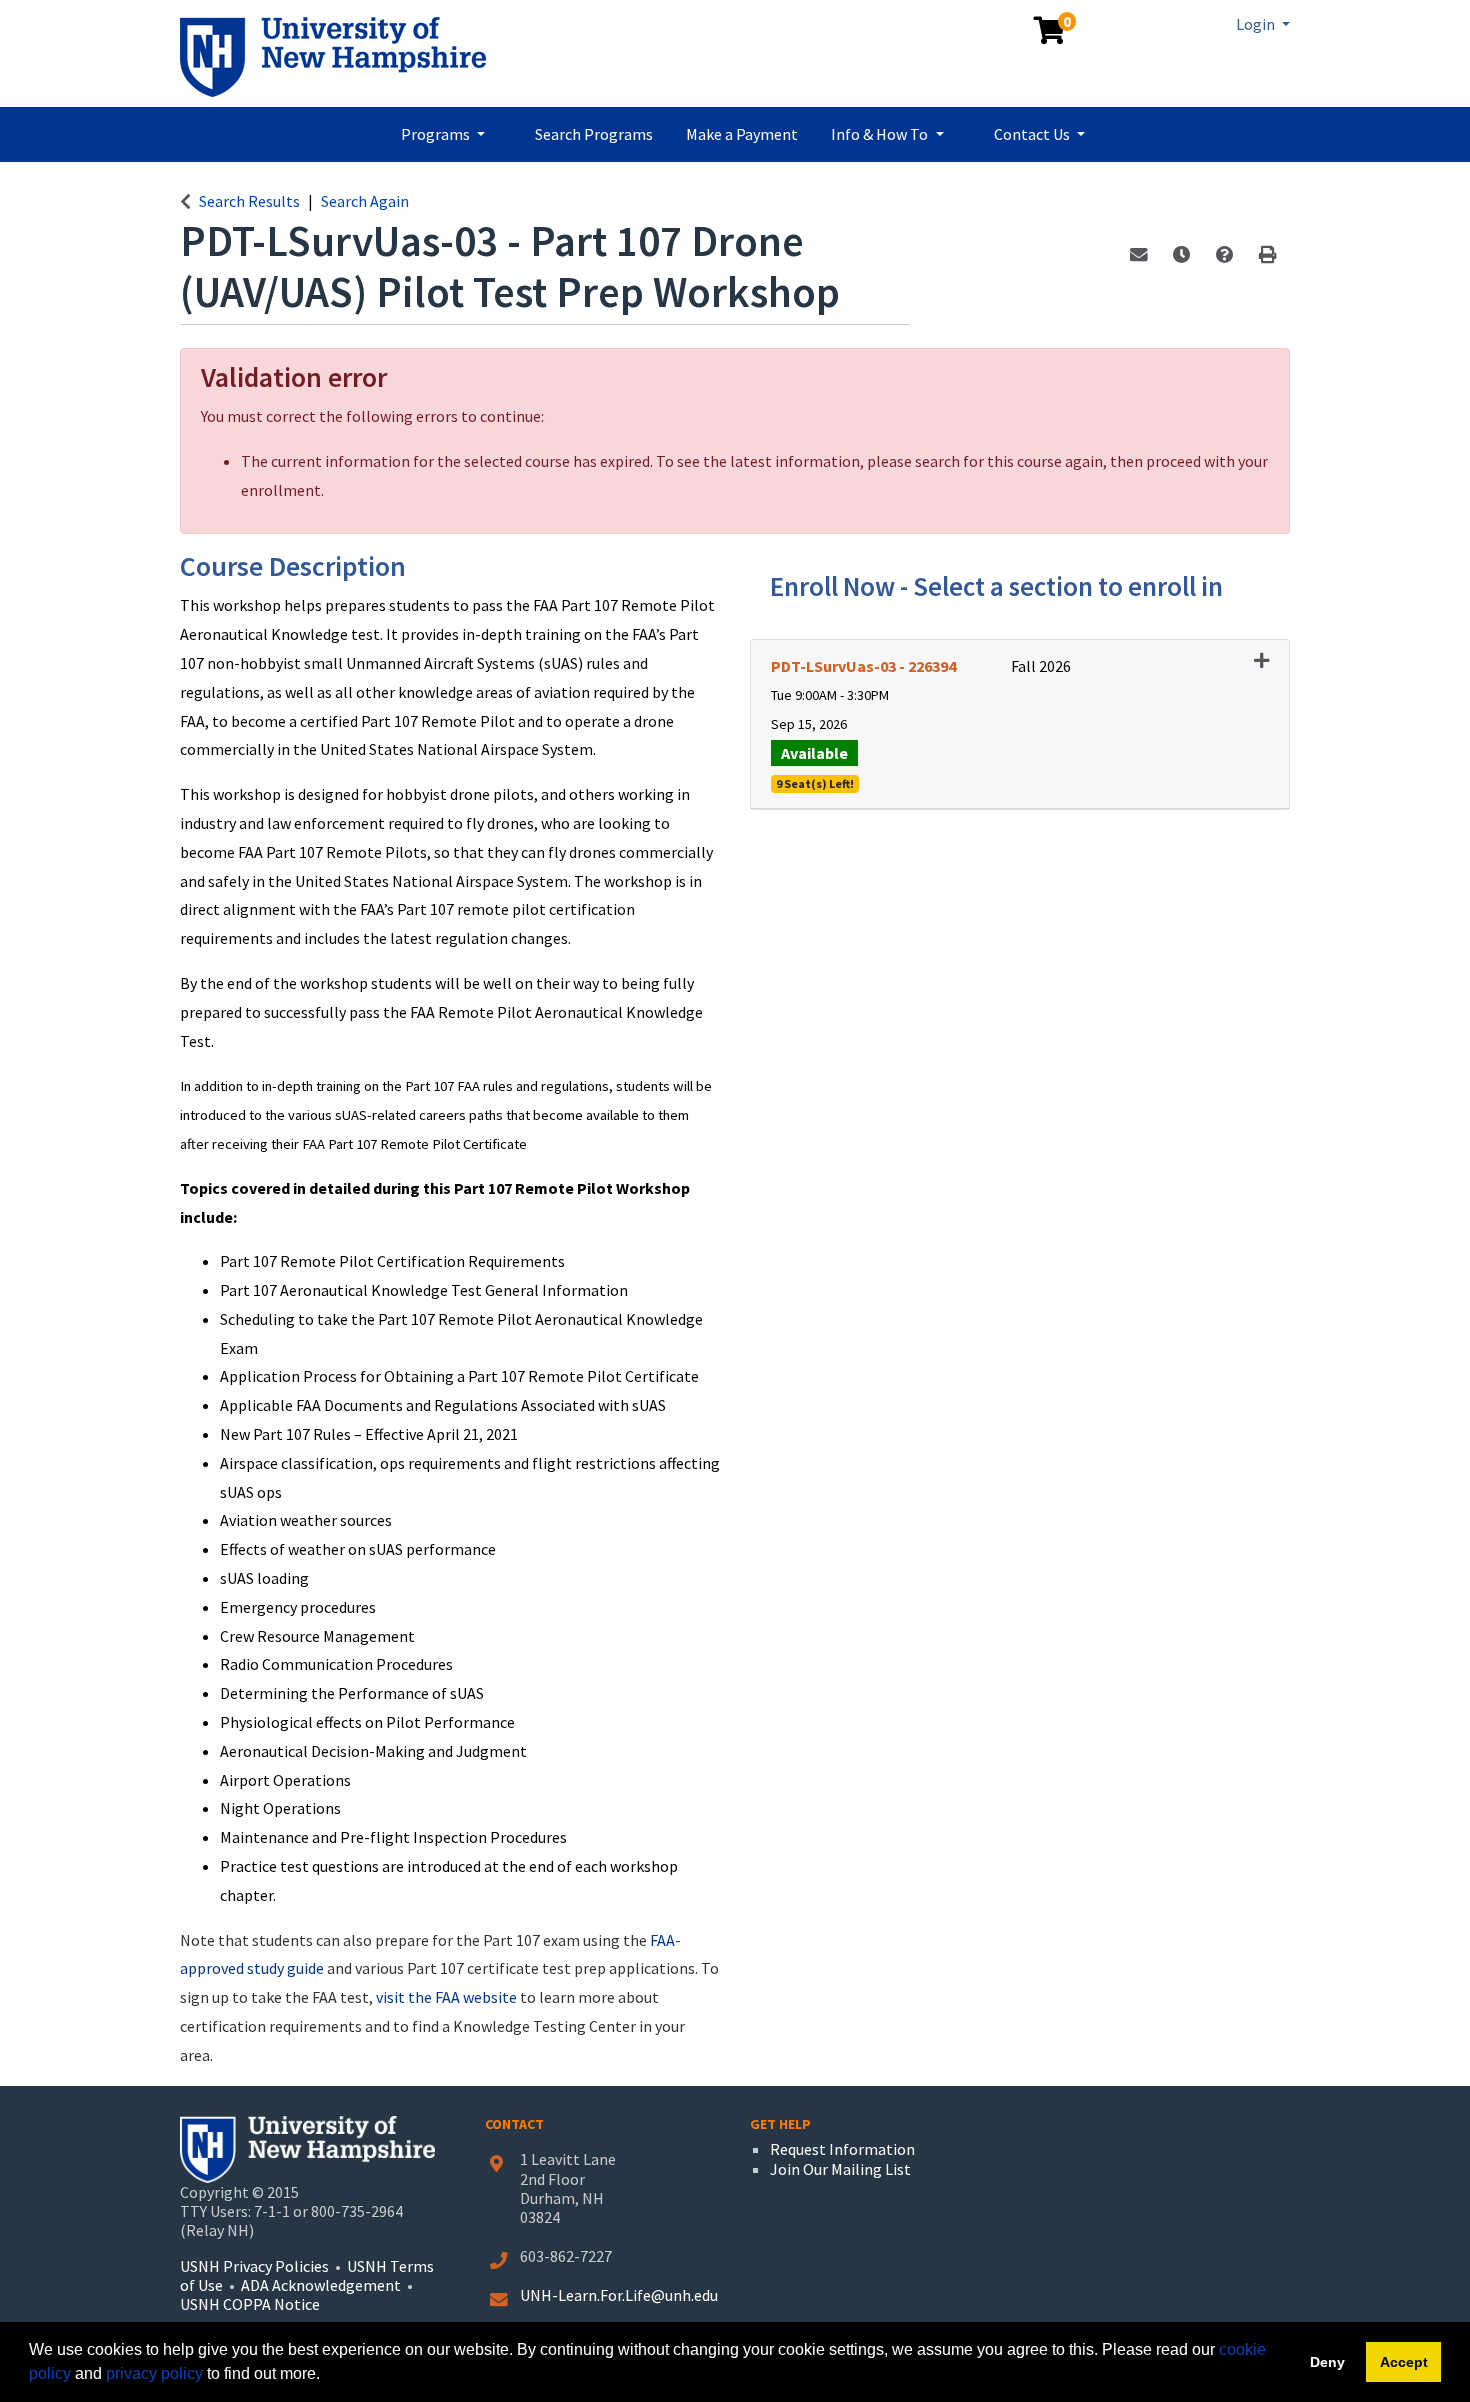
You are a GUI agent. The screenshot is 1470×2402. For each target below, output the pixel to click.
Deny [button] (1327, 2362)
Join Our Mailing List (840, 2169)
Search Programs (594, 134)
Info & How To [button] (881, 134)
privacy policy (154, 2373)
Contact (514, 2124)
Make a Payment (742, 134)
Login (1257, 24)
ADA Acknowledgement (322, 2285)
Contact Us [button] (1033, 134)
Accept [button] (1404, 2362)
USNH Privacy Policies (254, 2266)
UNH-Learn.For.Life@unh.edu (619, 2295)
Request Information (842, 2149)
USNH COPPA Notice (250, 2304)
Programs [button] (437, 134)
